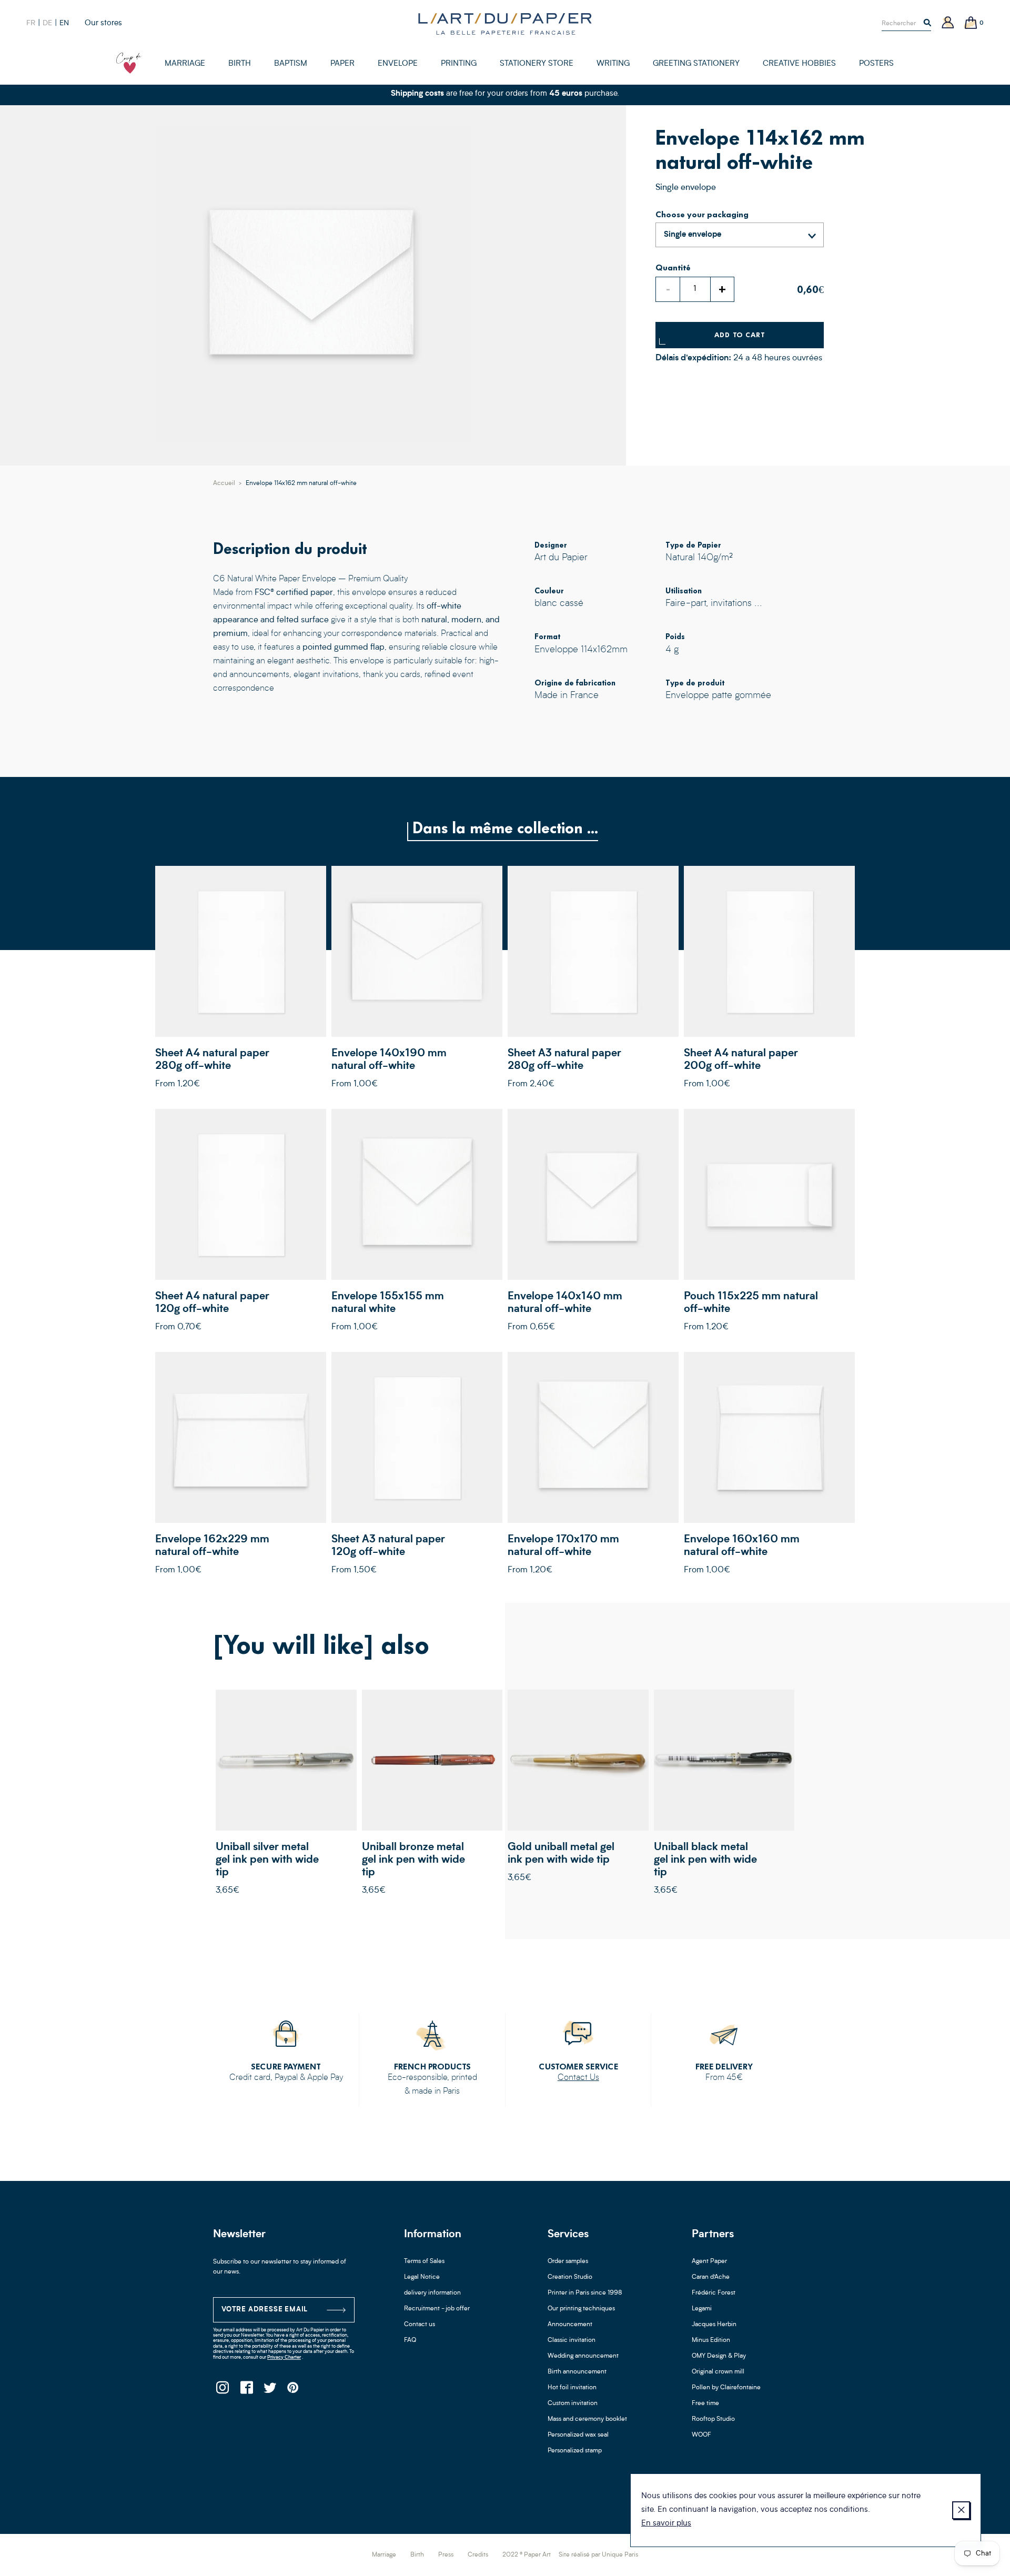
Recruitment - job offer (437, 2309)
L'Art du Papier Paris (505, 24)
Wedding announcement (583, 2356)
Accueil (224, 483)
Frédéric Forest (714, 2293)
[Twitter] (270, 2391)
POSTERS (876, 64)
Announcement (570, 2325)
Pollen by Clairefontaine (726, 2388)
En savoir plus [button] (666, 2524)
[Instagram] (222, 2391)
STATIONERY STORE (537, 64)
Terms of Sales (424, 2261)
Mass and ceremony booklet (587, 2419)
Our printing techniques (581, 2309)
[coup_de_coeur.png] (129, 63)
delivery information (432, 2293)
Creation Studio (570, 2277)
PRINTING (459, 64)
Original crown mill (718, 2372)
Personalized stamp (575, 2451)
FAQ (410, 2340)
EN (64, 23)
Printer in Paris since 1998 (585, 2293)
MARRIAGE (185, 64)
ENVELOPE (398, 64)
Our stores (103, 23)
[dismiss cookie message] (961, 2510)
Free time (705, 2403)
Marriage (384, 2555)
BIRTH (240, 64)
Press (446, 2555)
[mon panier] (971, 23)
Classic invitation (572, 2340)
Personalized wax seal (578, 2435)
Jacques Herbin (714, 2325)
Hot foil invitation (572, 2388)
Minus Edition (711, 2340)
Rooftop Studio (713, 2419)
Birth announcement (577, 2372)
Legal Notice (422, 2277)
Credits (478, 2555)
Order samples (568, 2261)
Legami (702, 2309)
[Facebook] (246, 2391)
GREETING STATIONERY (696, 64)
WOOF (701, 2435)
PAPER (342, 64)
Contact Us (578, 2078)
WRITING (613, 64)
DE (47, 23)
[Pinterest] (293, 2391)
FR (31, 23)
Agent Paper (709, 2261)
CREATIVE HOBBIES (799, 64)
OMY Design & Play (719, 2356)
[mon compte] (948, 23)
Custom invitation (573, 2403)
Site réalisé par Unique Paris (598, 2555)
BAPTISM (291, 64)
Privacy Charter (284, 2357)
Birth (417, 2555)
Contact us (420, 2325)
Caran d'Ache (711, 2277)
